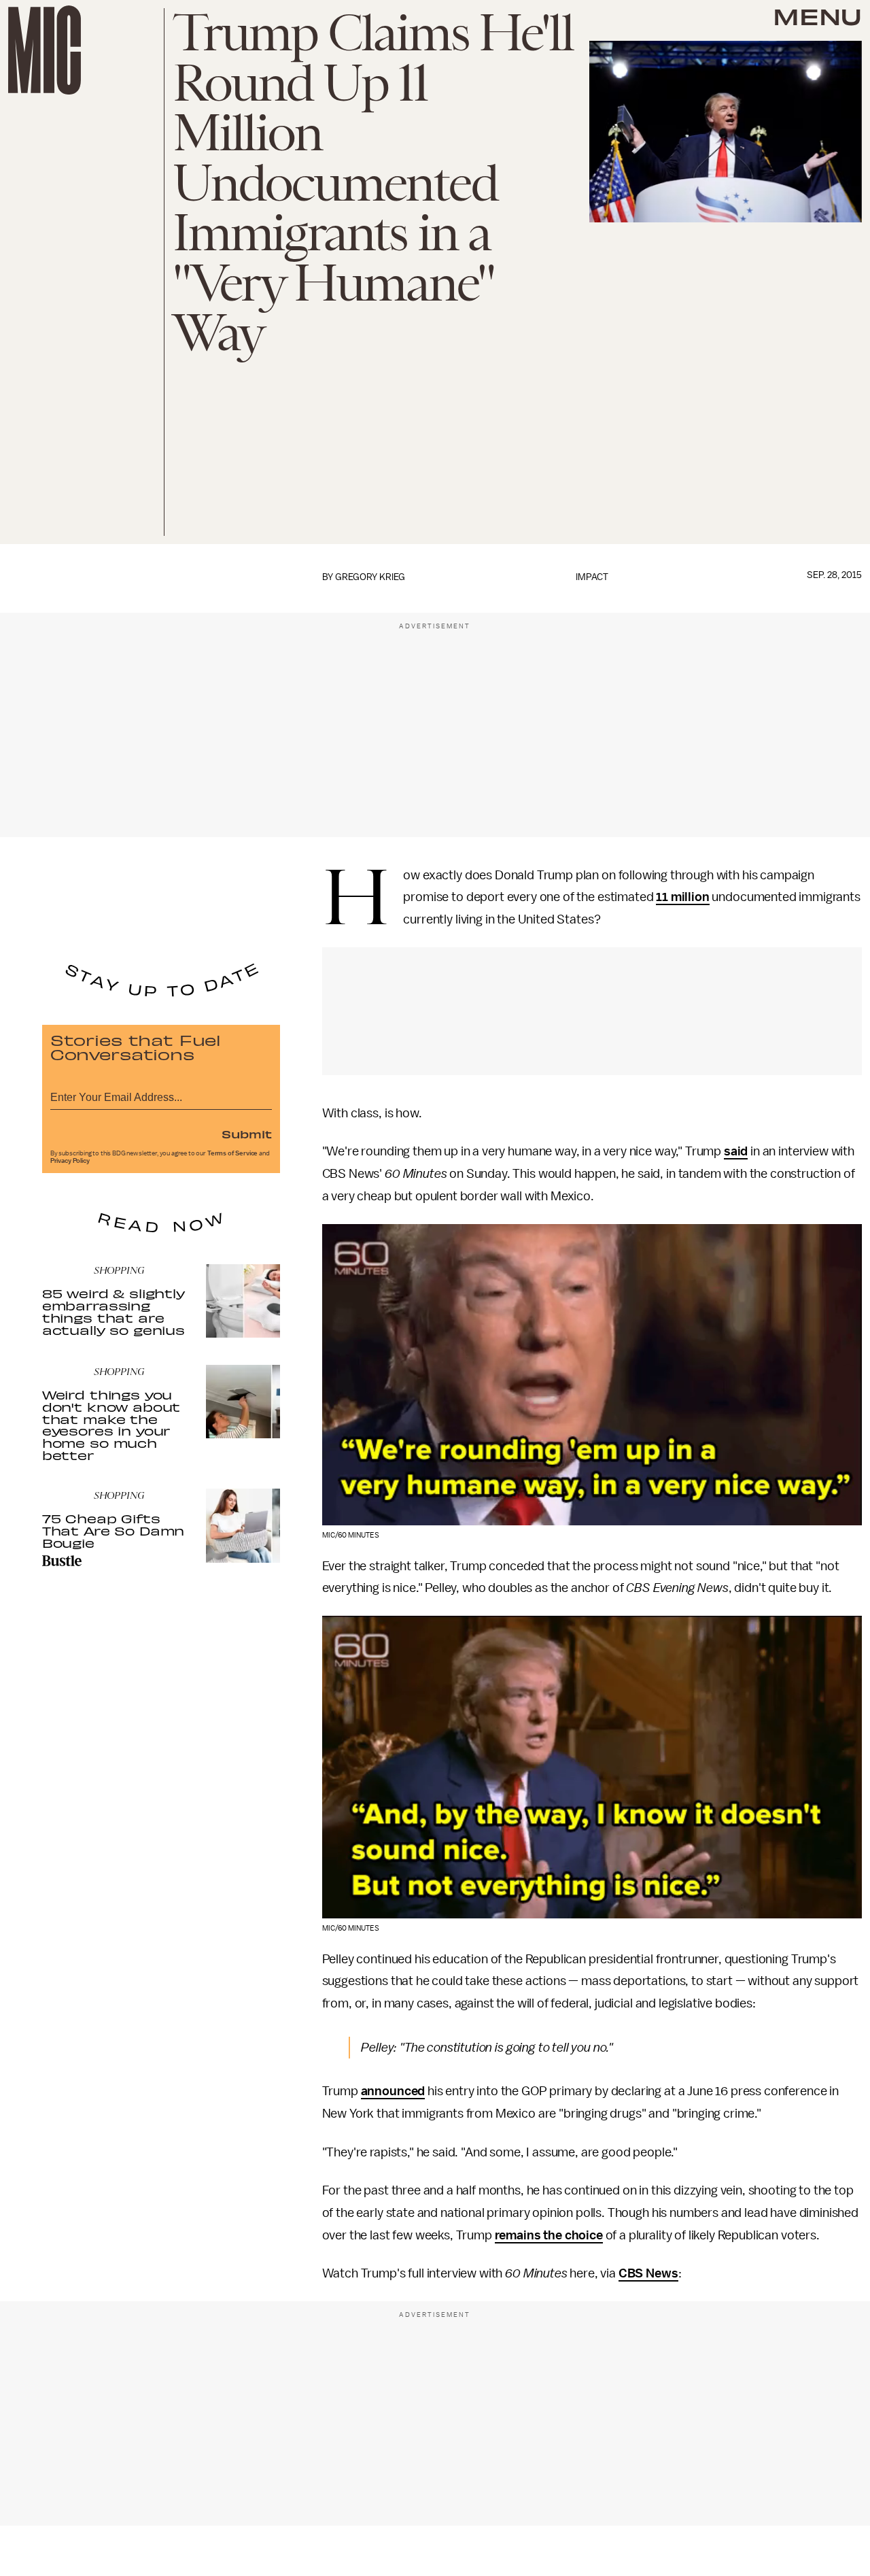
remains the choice (549, 2235)
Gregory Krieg (370, 577)
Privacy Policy (70, 1161)
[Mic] (45, 50)
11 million (682, 897)
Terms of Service (232, 1153)
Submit (247, 1134)
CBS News (648, 2273)
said (736, 1151)
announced (393, 2091)
